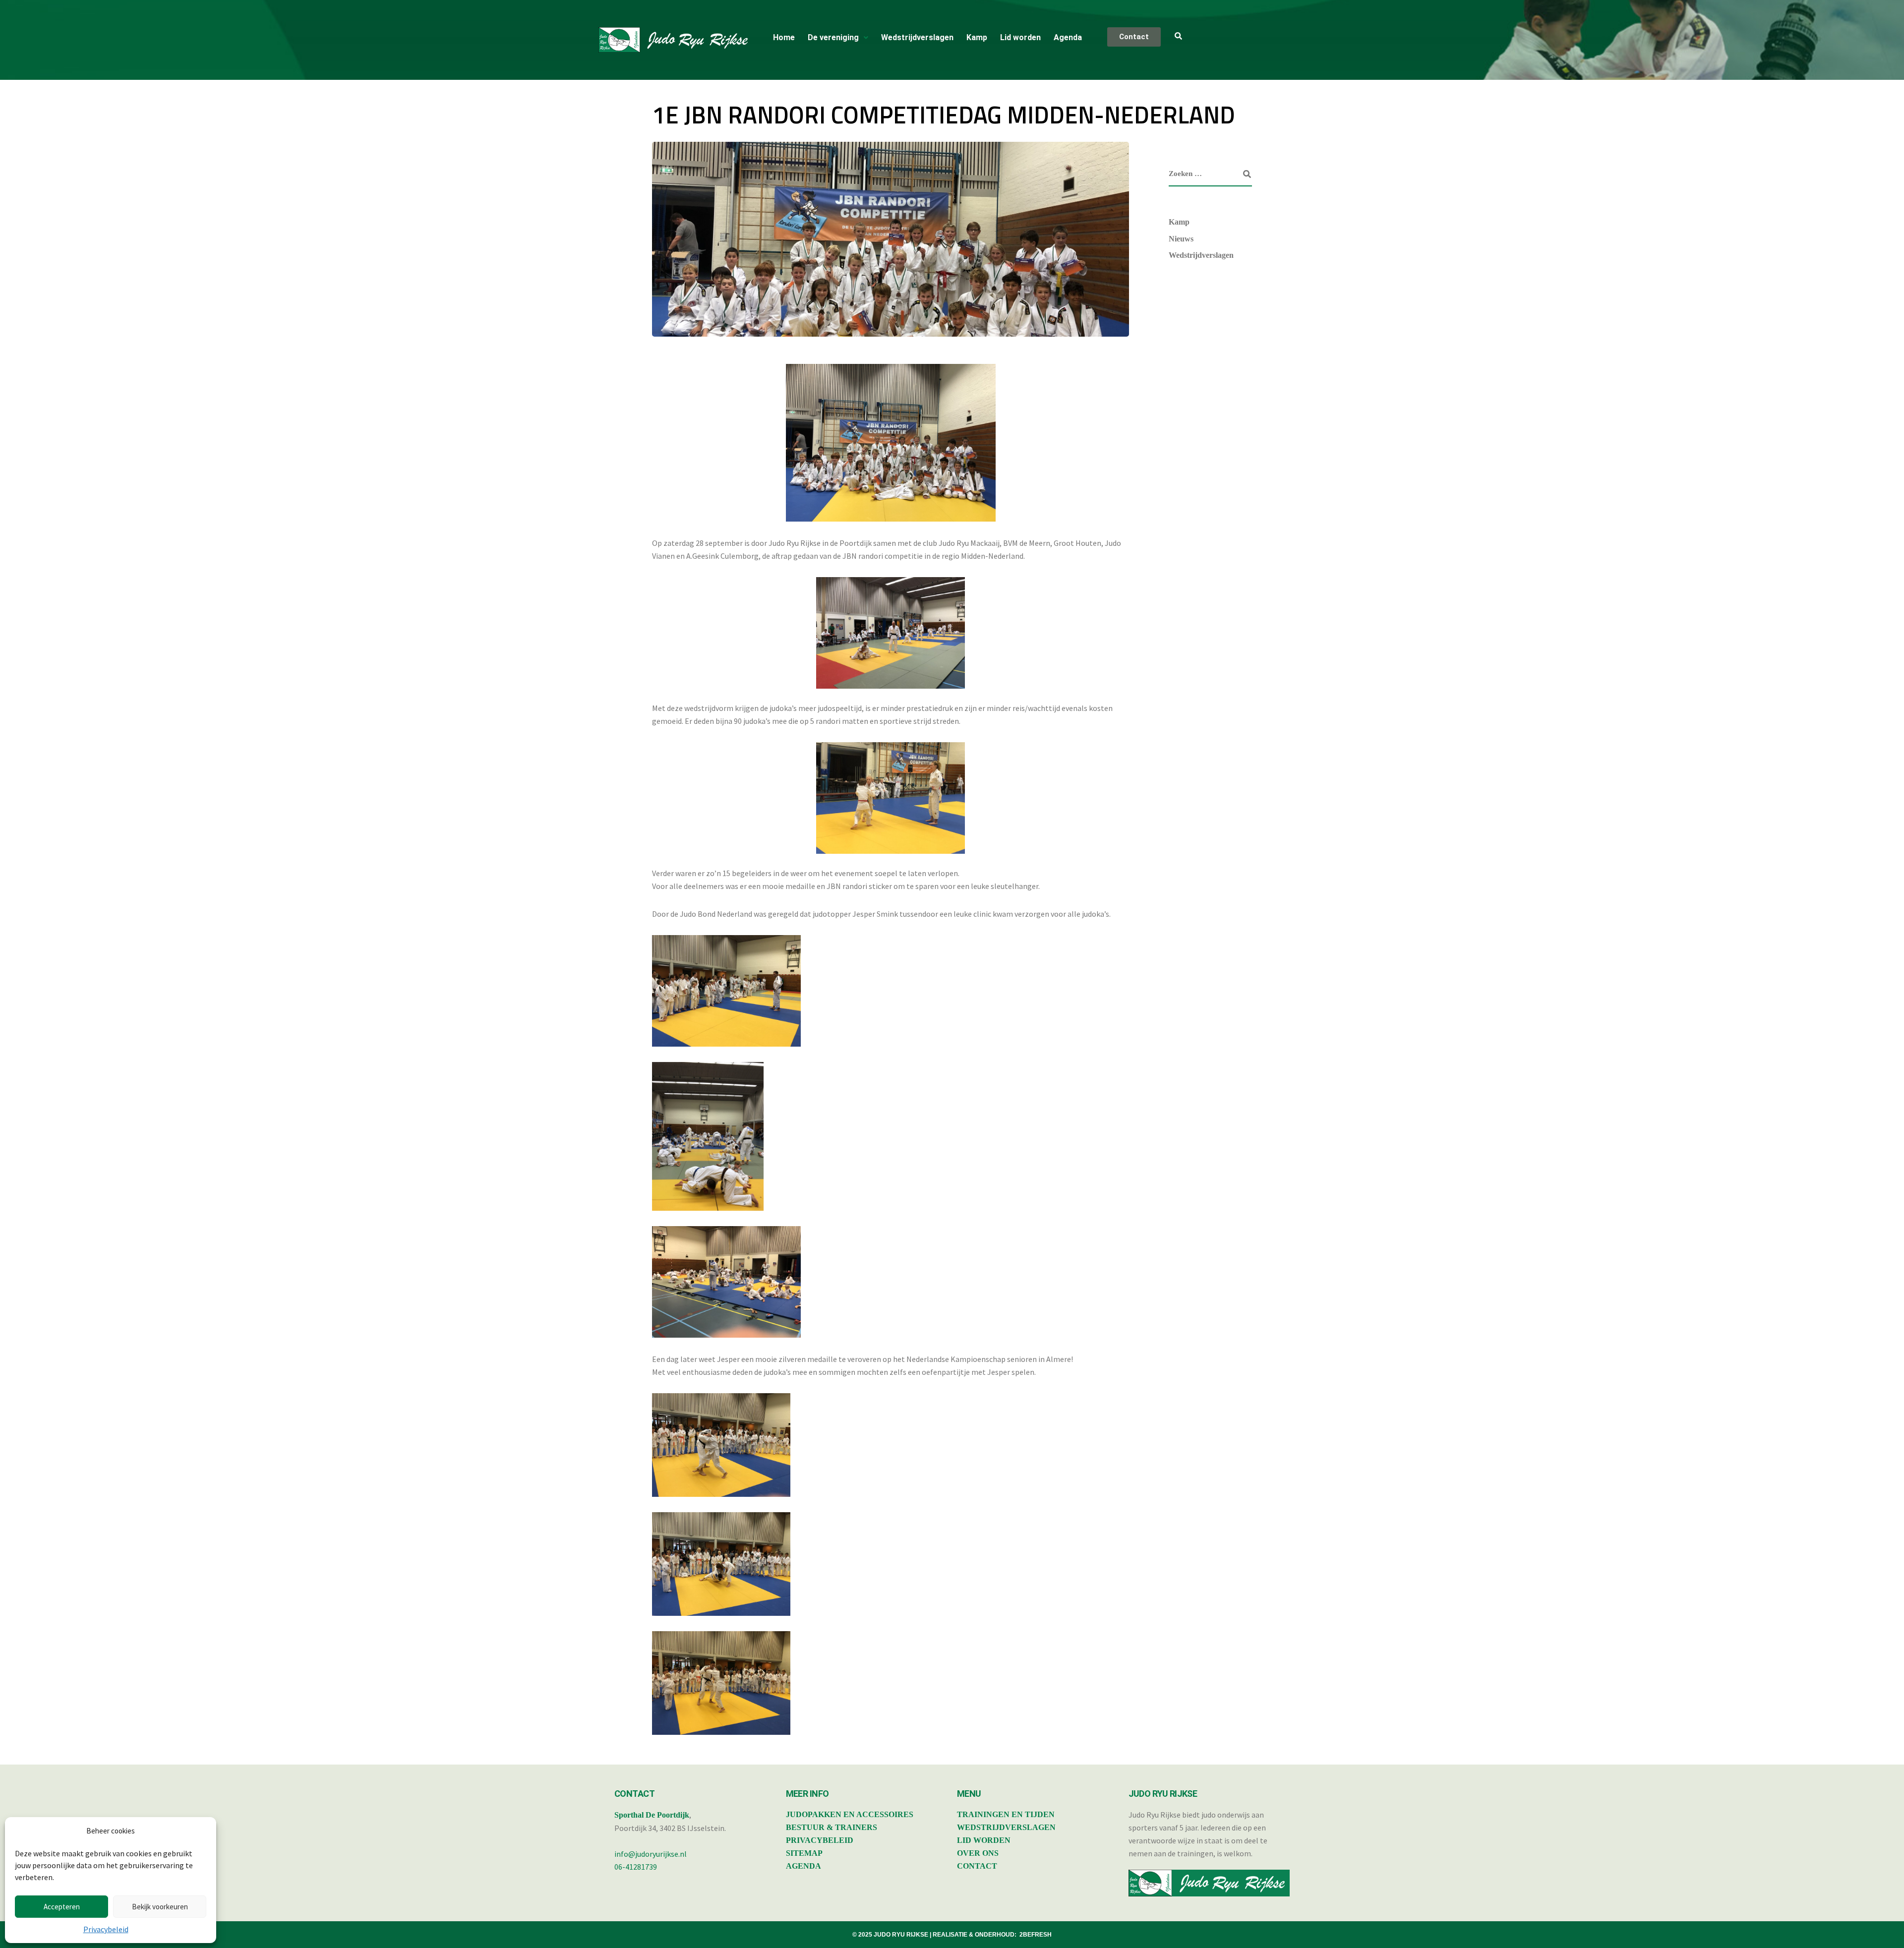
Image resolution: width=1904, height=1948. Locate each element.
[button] (838, 38)
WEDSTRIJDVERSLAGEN (1006, 1827)
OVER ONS (978, 1853)
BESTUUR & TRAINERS (832, 1827)
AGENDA (803, 1866)
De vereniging (833, 37)
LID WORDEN (984, 1840)
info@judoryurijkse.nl (651, 1854)
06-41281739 (636, 1867)
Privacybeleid (106, 1929)
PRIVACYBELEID (820, 1840)
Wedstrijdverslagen (917, 37)
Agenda (1068, 37)
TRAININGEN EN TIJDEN (1006, 1814)
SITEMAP (804, 1853)
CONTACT (977, 1866)
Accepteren (62, 1907)
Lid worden (1020, 37)
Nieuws (1181, 239)
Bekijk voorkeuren (160, 1907)
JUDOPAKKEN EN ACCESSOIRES (850, 1814)
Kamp (977, 37)
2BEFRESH (1036, 1935)
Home (784, 37)
